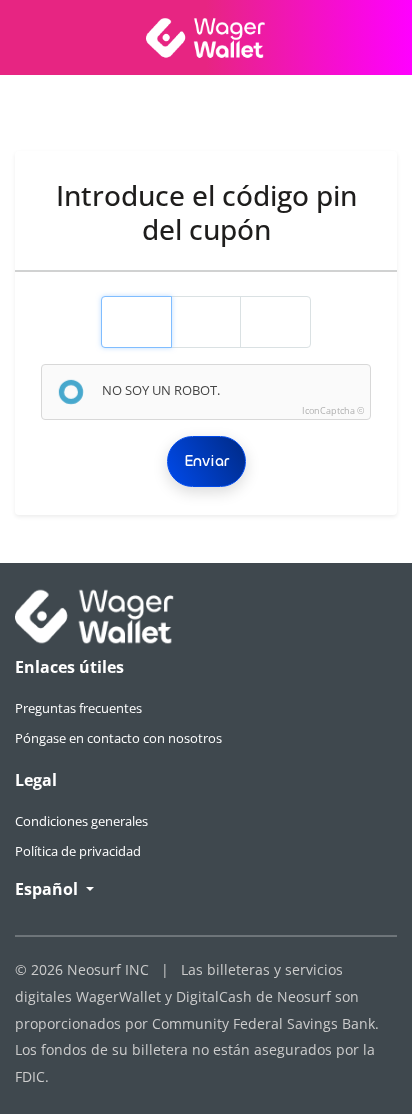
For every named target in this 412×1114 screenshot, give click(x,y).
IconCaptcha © (333, 410)
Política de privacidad (78, 851)
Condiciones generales (81, 821)
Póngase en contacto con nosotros (118, 738)
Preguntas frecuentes (78, 708)
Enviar (206, 461)
